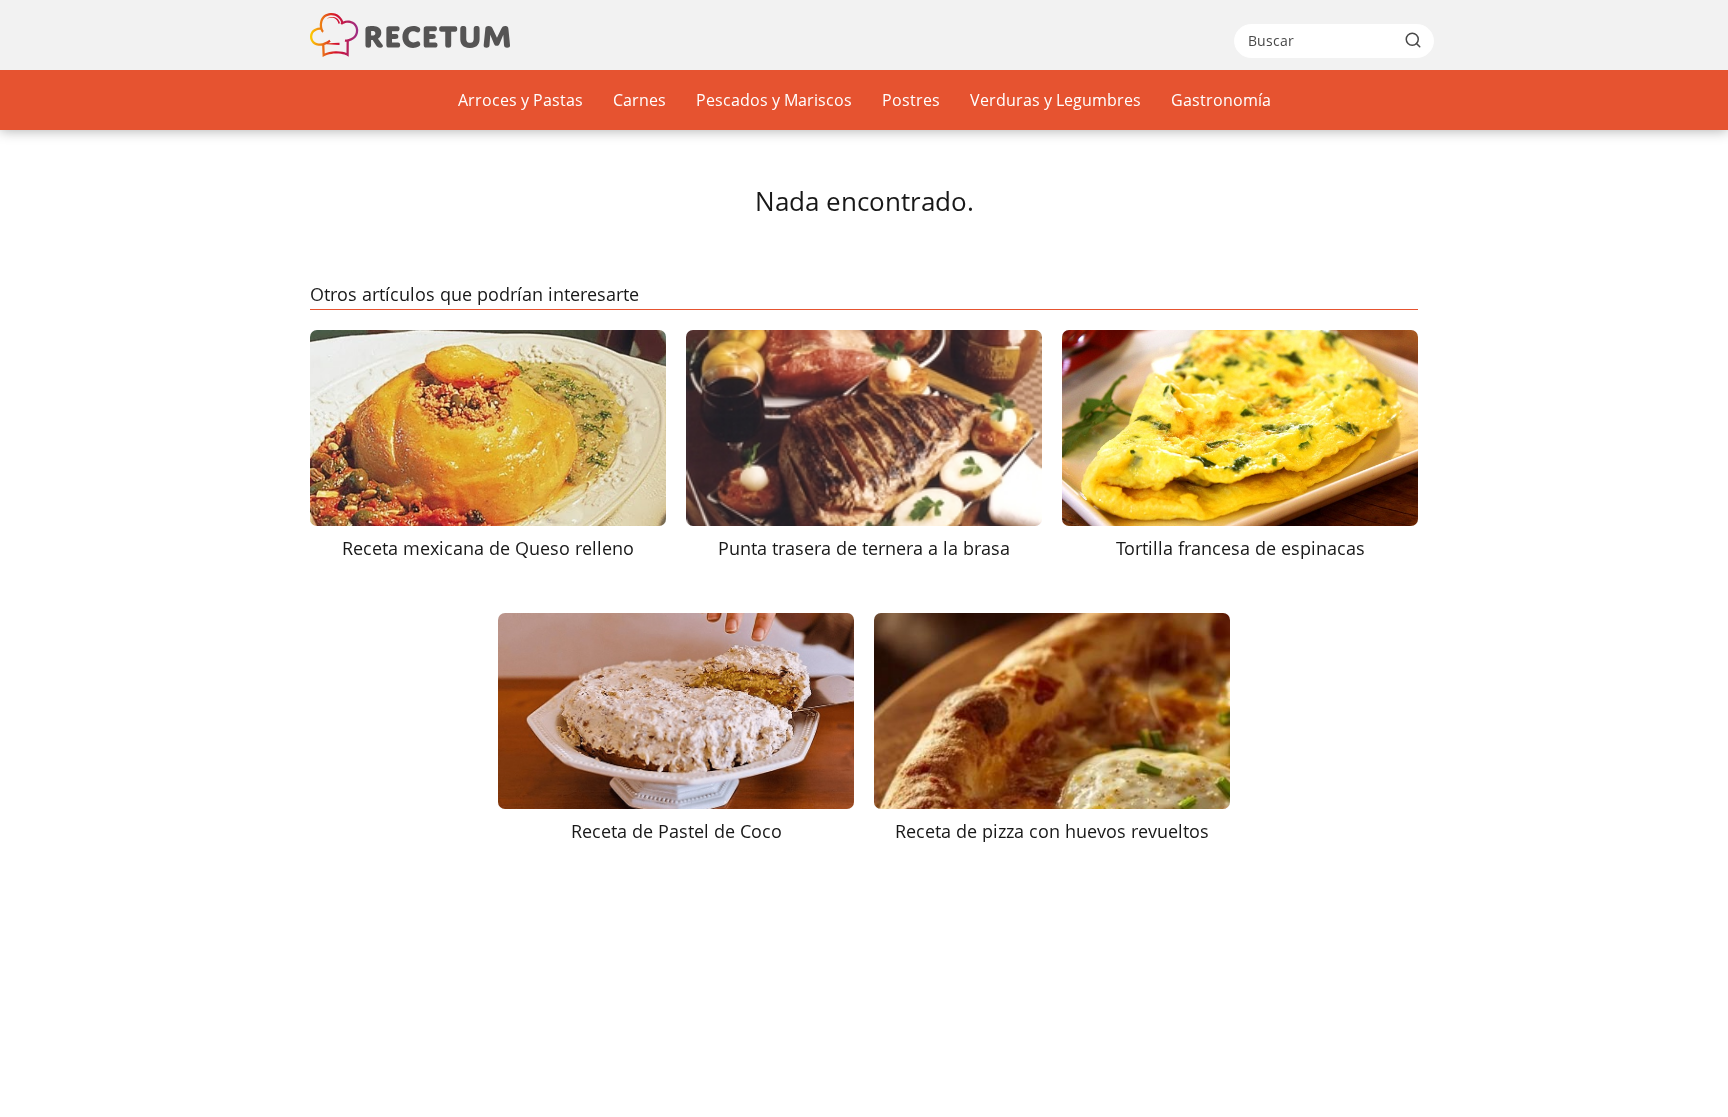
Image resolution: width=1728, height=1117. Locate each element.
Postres (911, 100)
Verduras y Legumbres (1055, 100)
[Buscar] (1413, 40)
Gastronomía (1221, 100)
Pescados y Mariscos (774, 100)
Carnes (639, 100)
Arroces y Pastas (520, 100)
